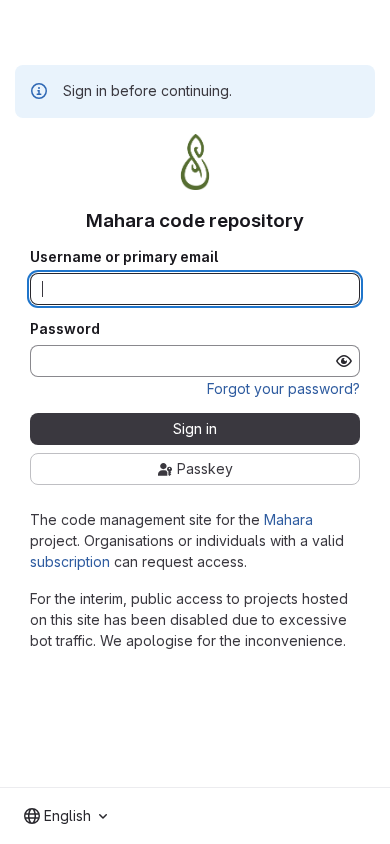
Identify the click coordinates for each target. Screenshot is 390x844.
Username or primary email (124, 257)
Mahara (288, 519)
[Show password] (344, 361)
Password (65, 329)
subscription (70, 561)
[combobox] (65, 816)
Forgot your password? (283, 388)
